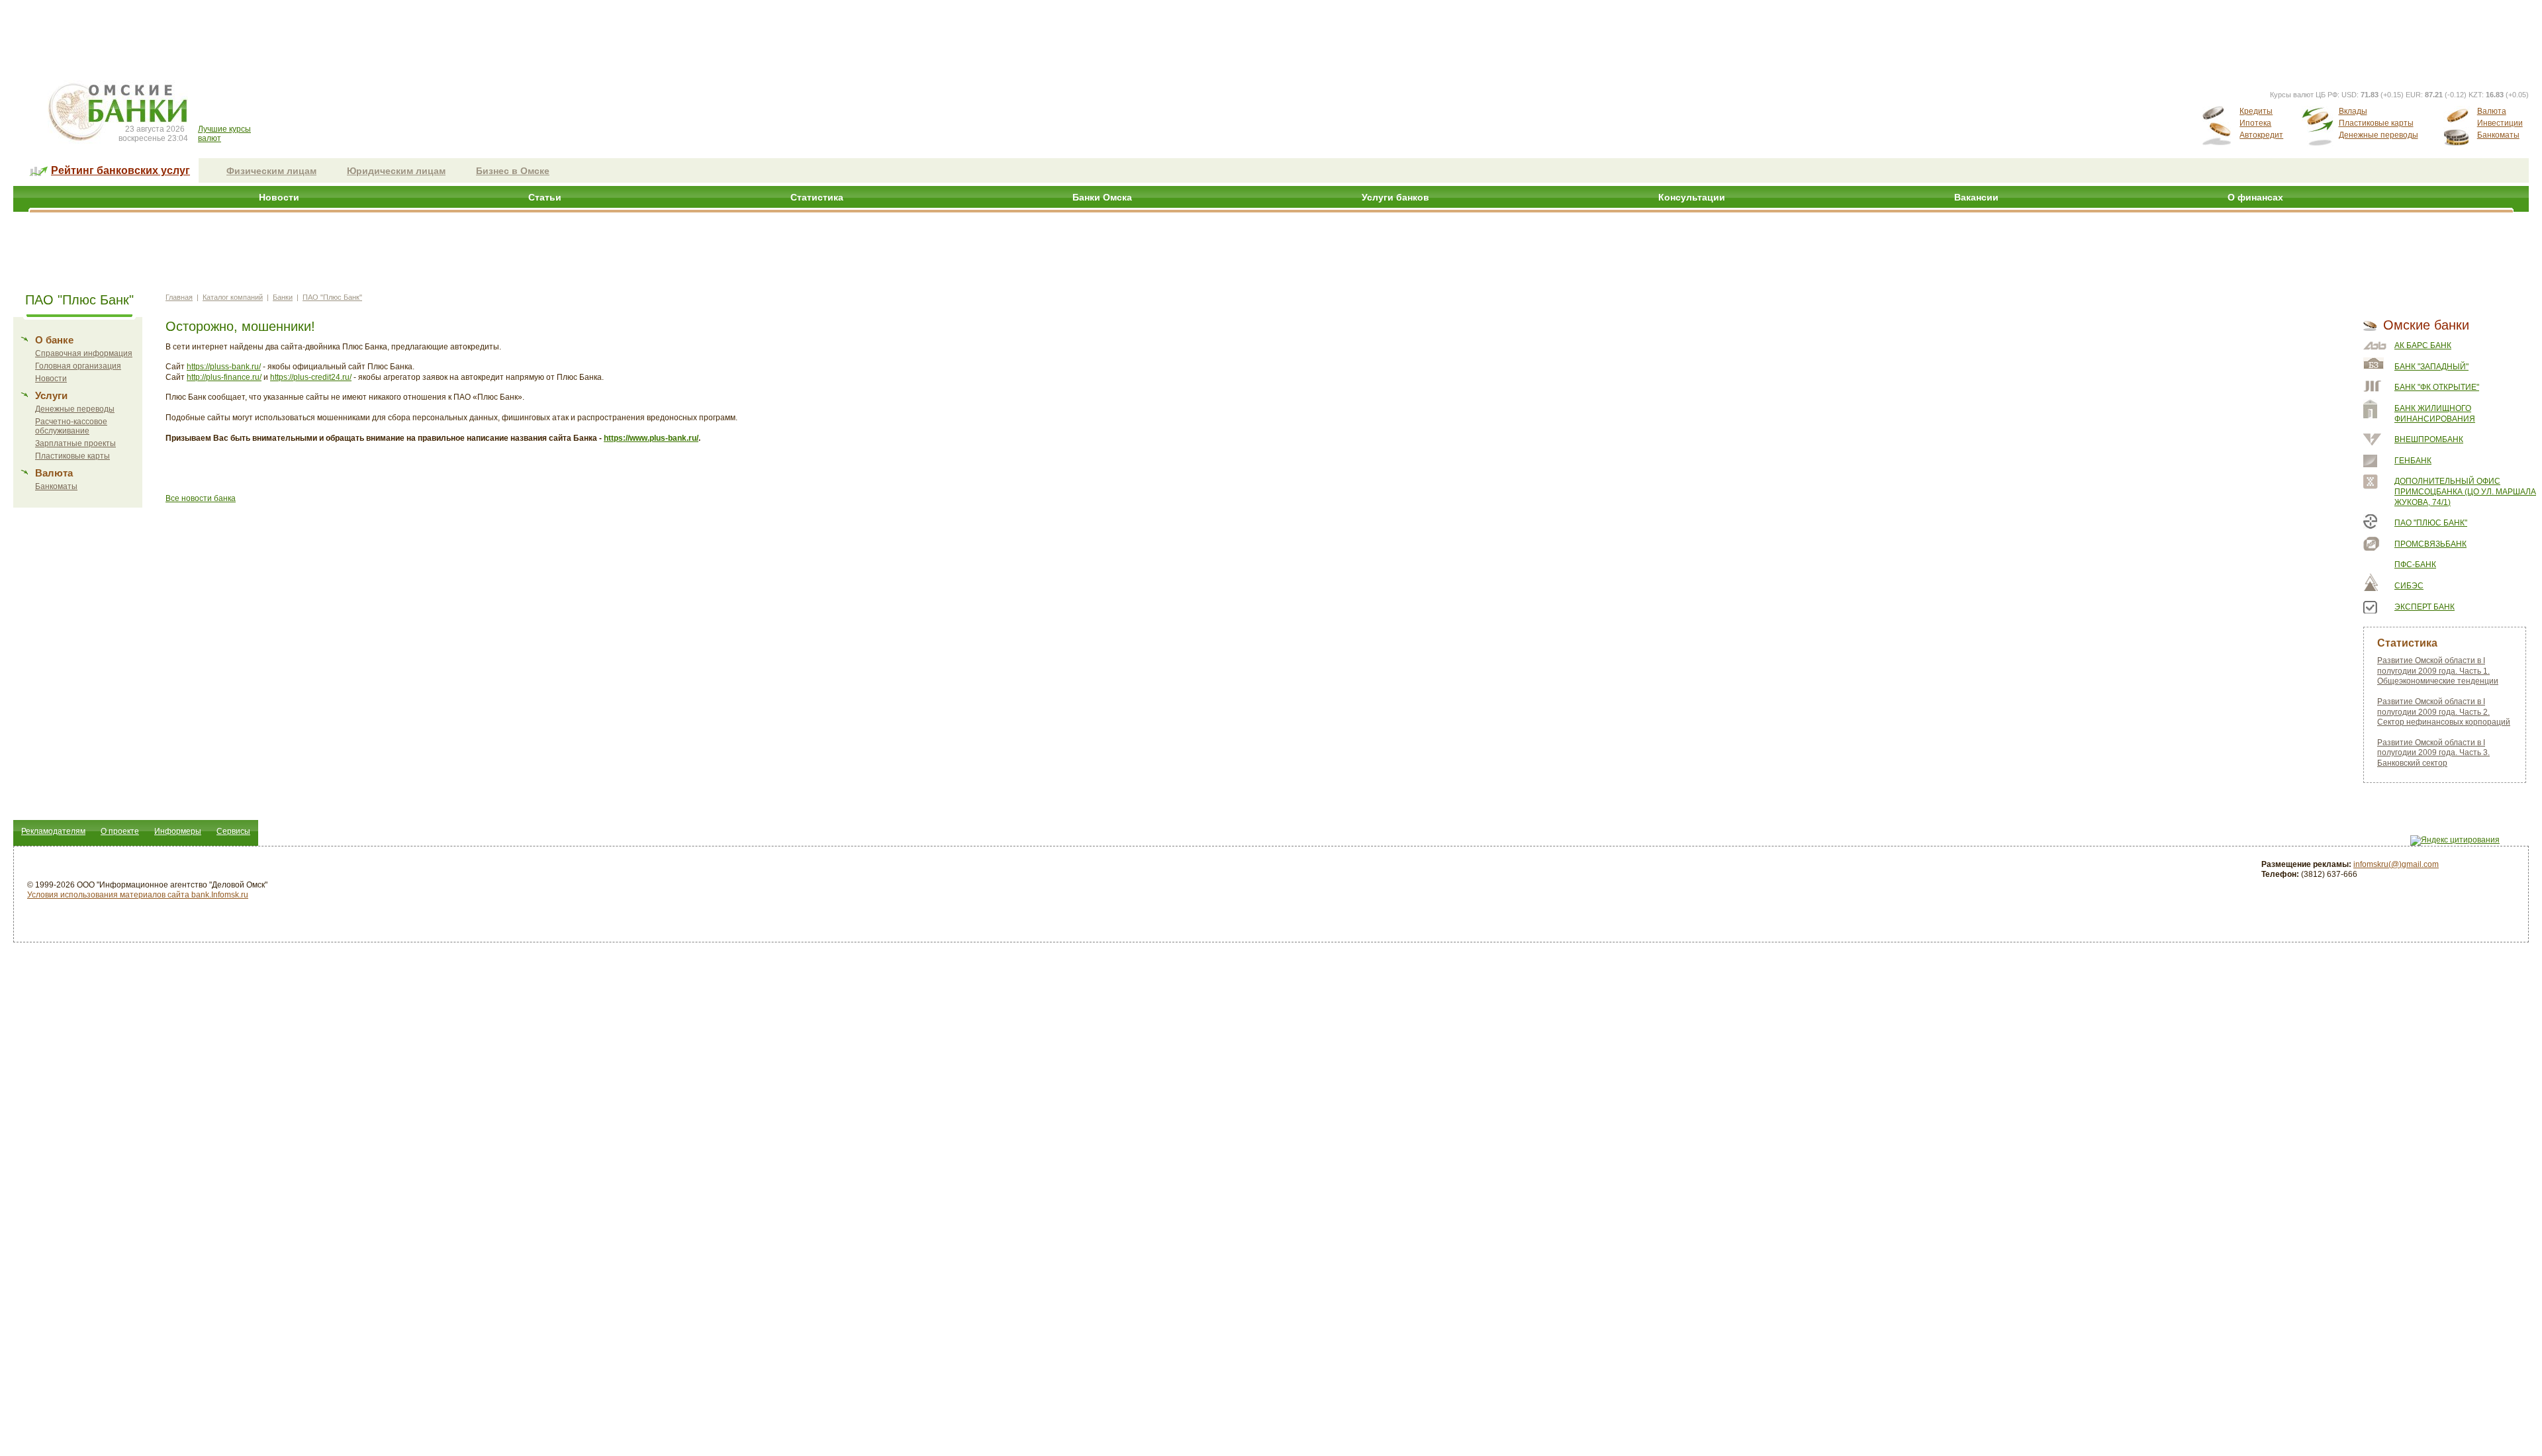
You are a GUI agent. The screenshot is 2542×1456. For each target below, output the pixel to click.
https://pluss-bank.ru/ (224, 367)
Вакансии (1976, 197)
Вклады (2353, 111)
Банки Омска (1102, 197)
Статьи (545, 197)
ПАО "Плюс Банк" (332, 297)
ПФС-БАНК (2415, 565)
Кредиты (2256, 111)
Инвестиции (2500, 123)
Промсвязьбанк (2430, 544)
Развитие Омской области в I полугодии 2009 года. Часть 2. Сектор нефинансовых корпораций (2444, 712)
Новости (279, 197)
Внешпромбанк (2429, 439)
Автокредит (2261, 135)
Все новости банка (201, 498)
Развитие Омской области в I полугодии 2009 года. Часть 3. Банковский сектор (2433, 753)
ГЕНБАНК (2413, 461)
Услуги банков (1395, 197)
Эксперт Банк (2424, 607)
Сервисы (233, 831)
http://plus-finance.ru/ (224, 377)
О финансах (2255, 197)
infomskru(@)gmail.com (2396, 864)
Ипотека (2255, 123)
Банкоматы (2498, 135)
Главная (179, 297)
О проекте (120, 831)
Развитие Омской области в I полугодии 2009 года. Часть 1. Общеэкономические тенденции (2438, 671)
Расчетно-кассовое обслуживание (71, 426)
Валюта (2492, 111)
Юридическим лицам (396, 171)
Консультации (1692, 197)
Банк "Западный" (2431, 367)
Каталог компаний (233, 297)
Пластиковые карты (2376, 123)
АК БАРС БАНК (2423, 345)
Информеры (178, 831)
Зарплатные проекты (75, 443)
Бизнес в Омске (513, 171)
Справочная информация (84, 353)
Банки (283, 297)
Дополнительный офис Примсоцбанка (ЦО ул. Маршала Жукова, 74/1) (2465, 491)
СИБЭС (2409, 586)
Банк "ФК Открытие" (2437, 387)
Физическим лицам (271, 171)
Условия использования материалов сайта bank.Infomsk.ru (138, 895)
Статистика (817, 197)
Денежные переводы (2378, 135)
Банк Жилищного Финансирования (2435, 414)
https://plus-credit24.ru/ (311, 377)
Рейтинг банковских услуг (120, 170)
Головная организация (78, 366)
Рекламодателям (53, 831)
